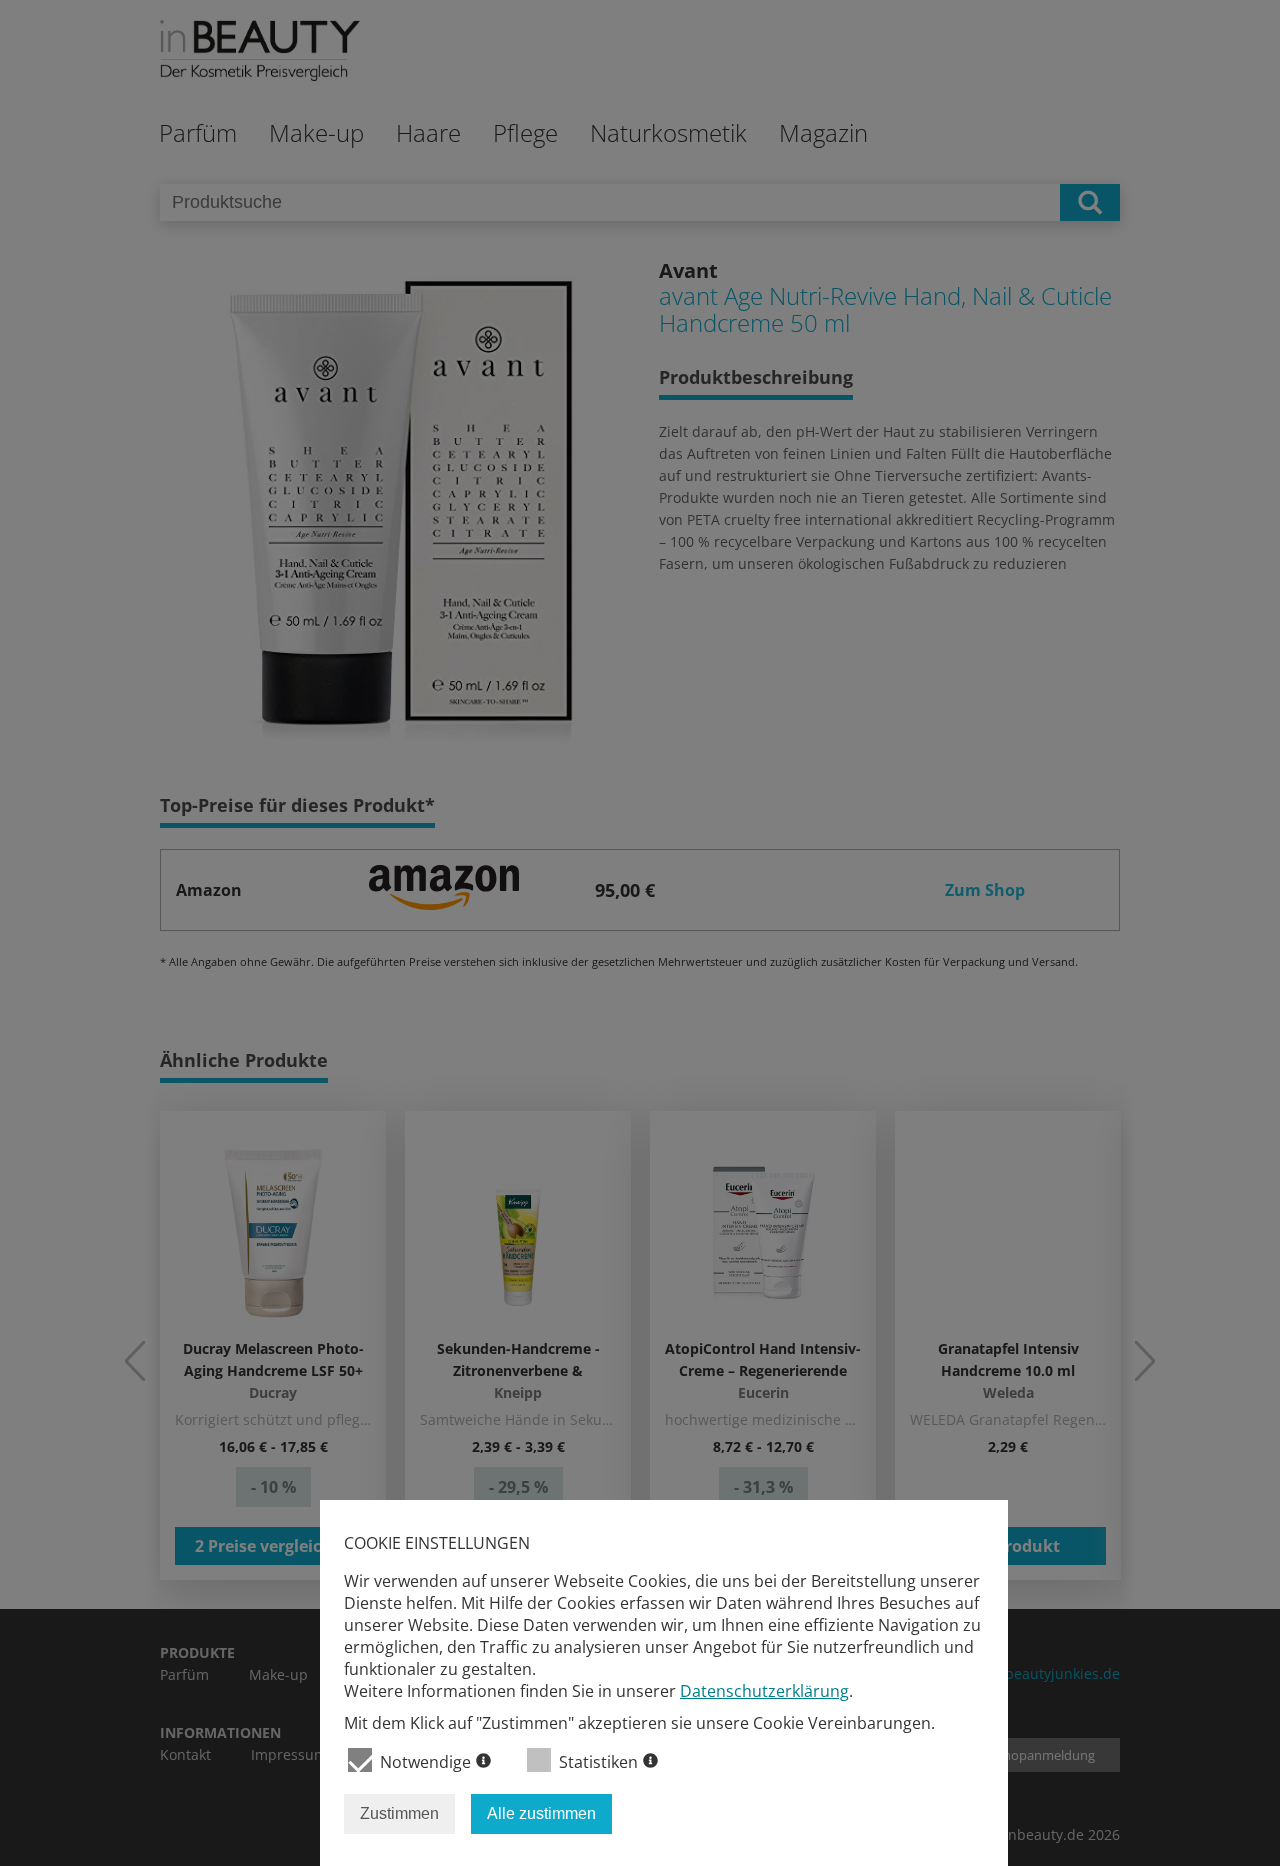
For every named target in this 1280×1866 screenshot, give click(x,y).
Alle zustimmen (541, 1813)
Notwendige (425, 1762)
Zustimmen (399, 1813)
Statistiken (598, 1762)
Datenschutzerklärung (764, 1691)
